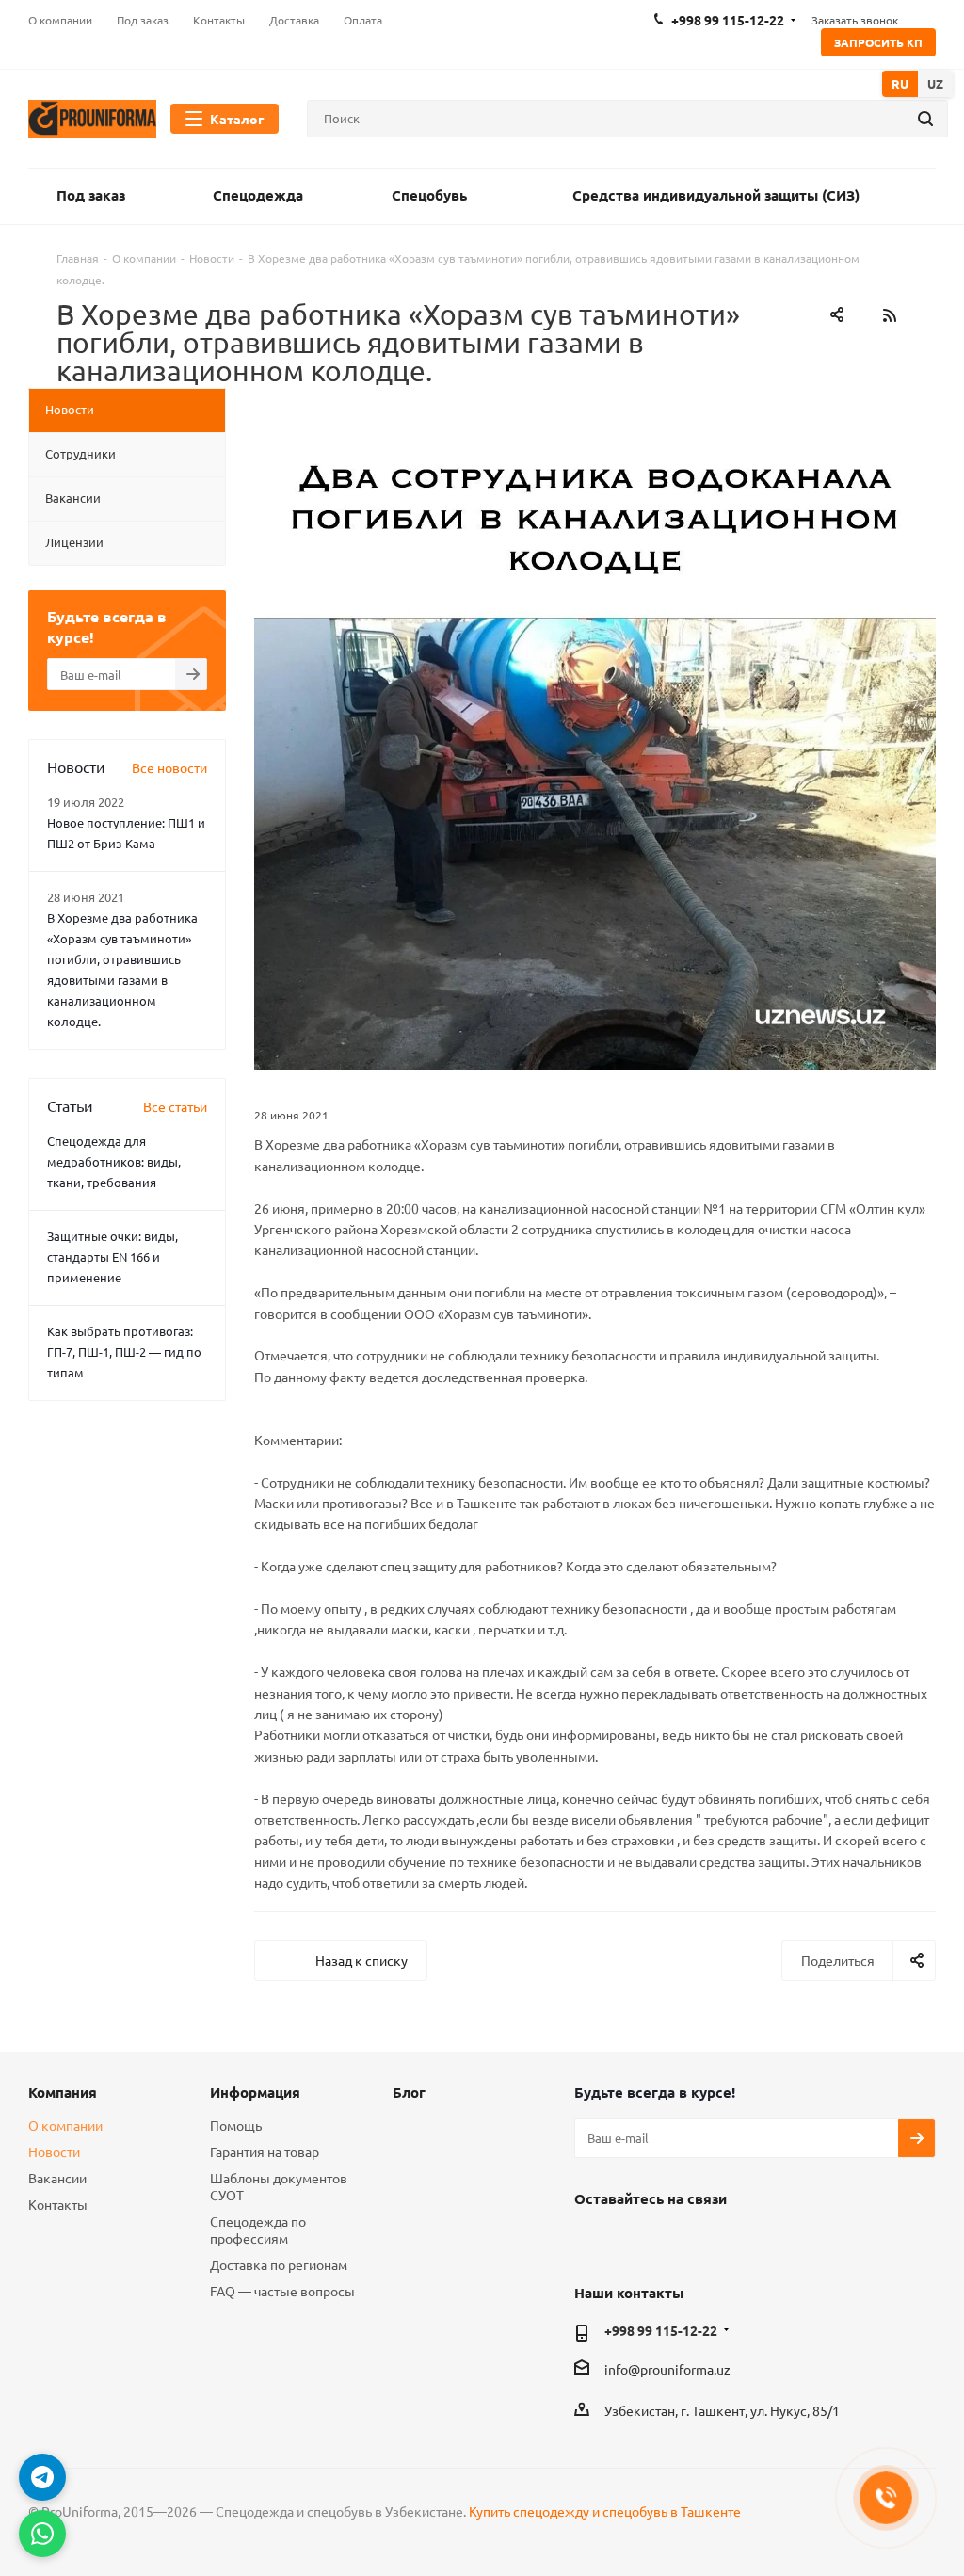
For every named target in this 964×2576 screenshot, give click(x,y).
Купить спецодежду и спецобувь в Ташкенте (605, 2511)
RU (900, 83)
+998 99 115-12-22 (661, 2330)
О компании (65, 2125)
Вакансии (57, 2178)
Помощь (236, 2125)
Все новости (169, 767)
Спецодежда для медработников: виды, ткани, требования (114, 1161)
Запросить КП (878, 42)
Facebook (593, 2242)
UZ (935, 83)
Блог (409, 2092)
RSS (889, 315)
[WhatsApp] (42, 2534)
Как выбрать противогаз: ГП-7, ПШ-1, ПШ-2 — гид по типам (124, 1352)
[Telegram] (42, 2477)
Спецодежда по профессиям (258, 2230)
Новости (54, 2151)
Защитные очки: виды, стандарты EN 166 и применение (112, 1256)
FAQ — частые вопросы (282, 2291)
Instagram (640, 2242)
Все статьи (175, 1106)
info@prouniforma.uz (667, 2369)
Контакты (58, 2204)
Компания (63, 2092)
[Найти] (925, 119)
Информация (255, 2092)
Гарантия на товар (265, 2151)
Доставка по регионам (279, 2264)
